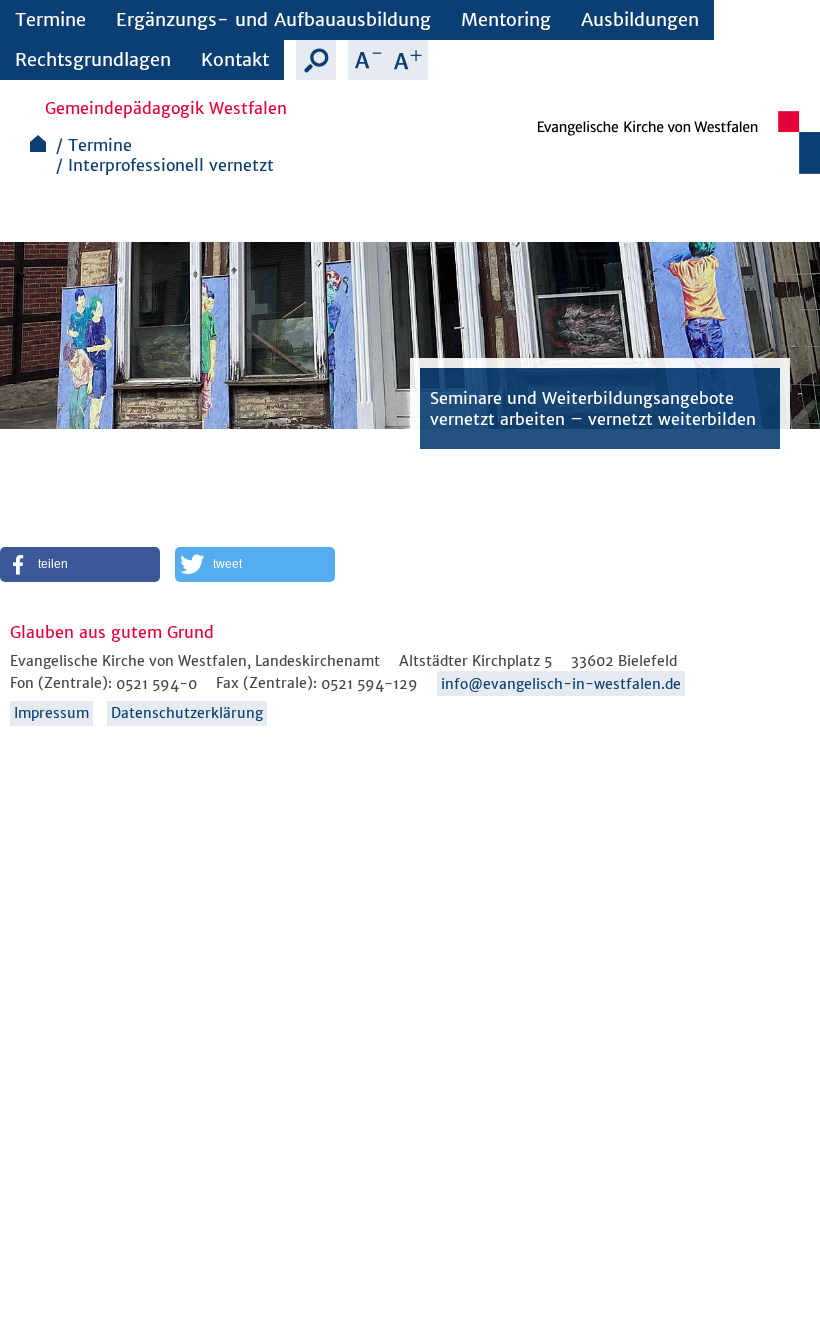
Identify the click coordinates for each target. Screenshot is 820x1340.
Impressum (51, 713)
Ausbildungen (640, 19)
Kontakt (235, 59)
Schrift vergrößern (408, 60)
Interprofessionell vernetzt (171, 165)
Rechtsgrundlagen (93, 59)
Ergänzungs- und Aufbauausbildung (273, 19)
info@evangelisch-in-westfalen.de (561, 684)
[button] (80, 564)
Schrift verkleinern (368, 60)
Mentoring (506, 19)
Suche (316, 60)
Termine (50, 19)
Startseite (38, 143)
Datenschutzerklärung (187, 713)
